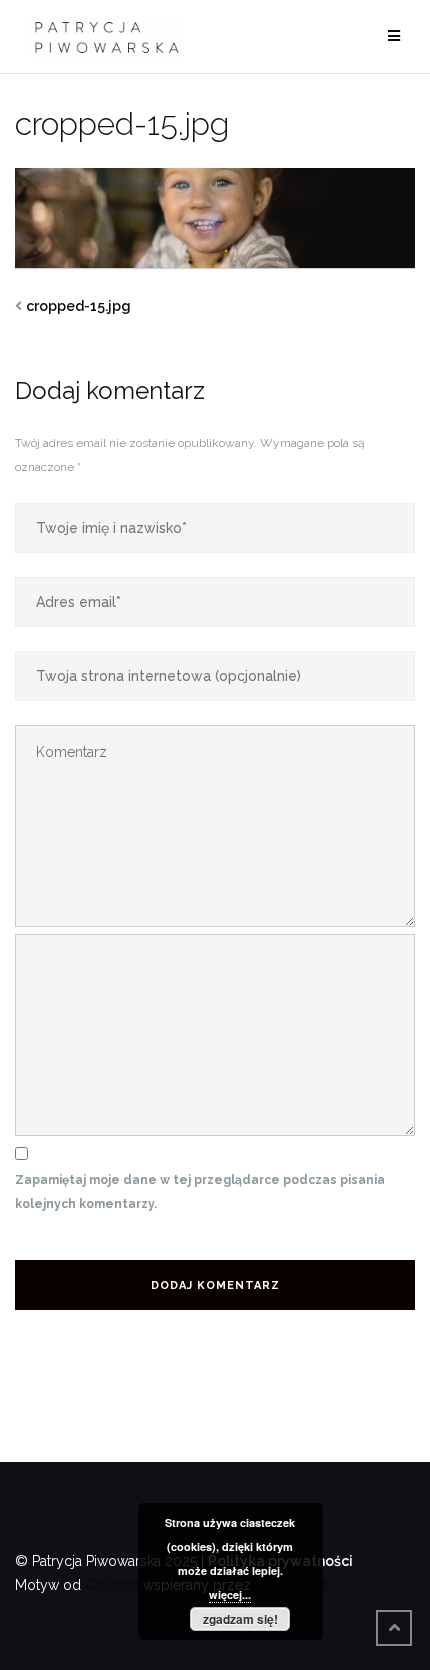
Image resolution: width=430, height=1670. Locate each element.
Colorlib (112, 1585)
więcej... (230, 1594)
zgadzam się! (240, 1619)
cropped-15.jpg (78, 306)
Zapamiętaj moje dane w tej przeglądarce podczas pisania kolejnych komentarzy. (200, 1192)
